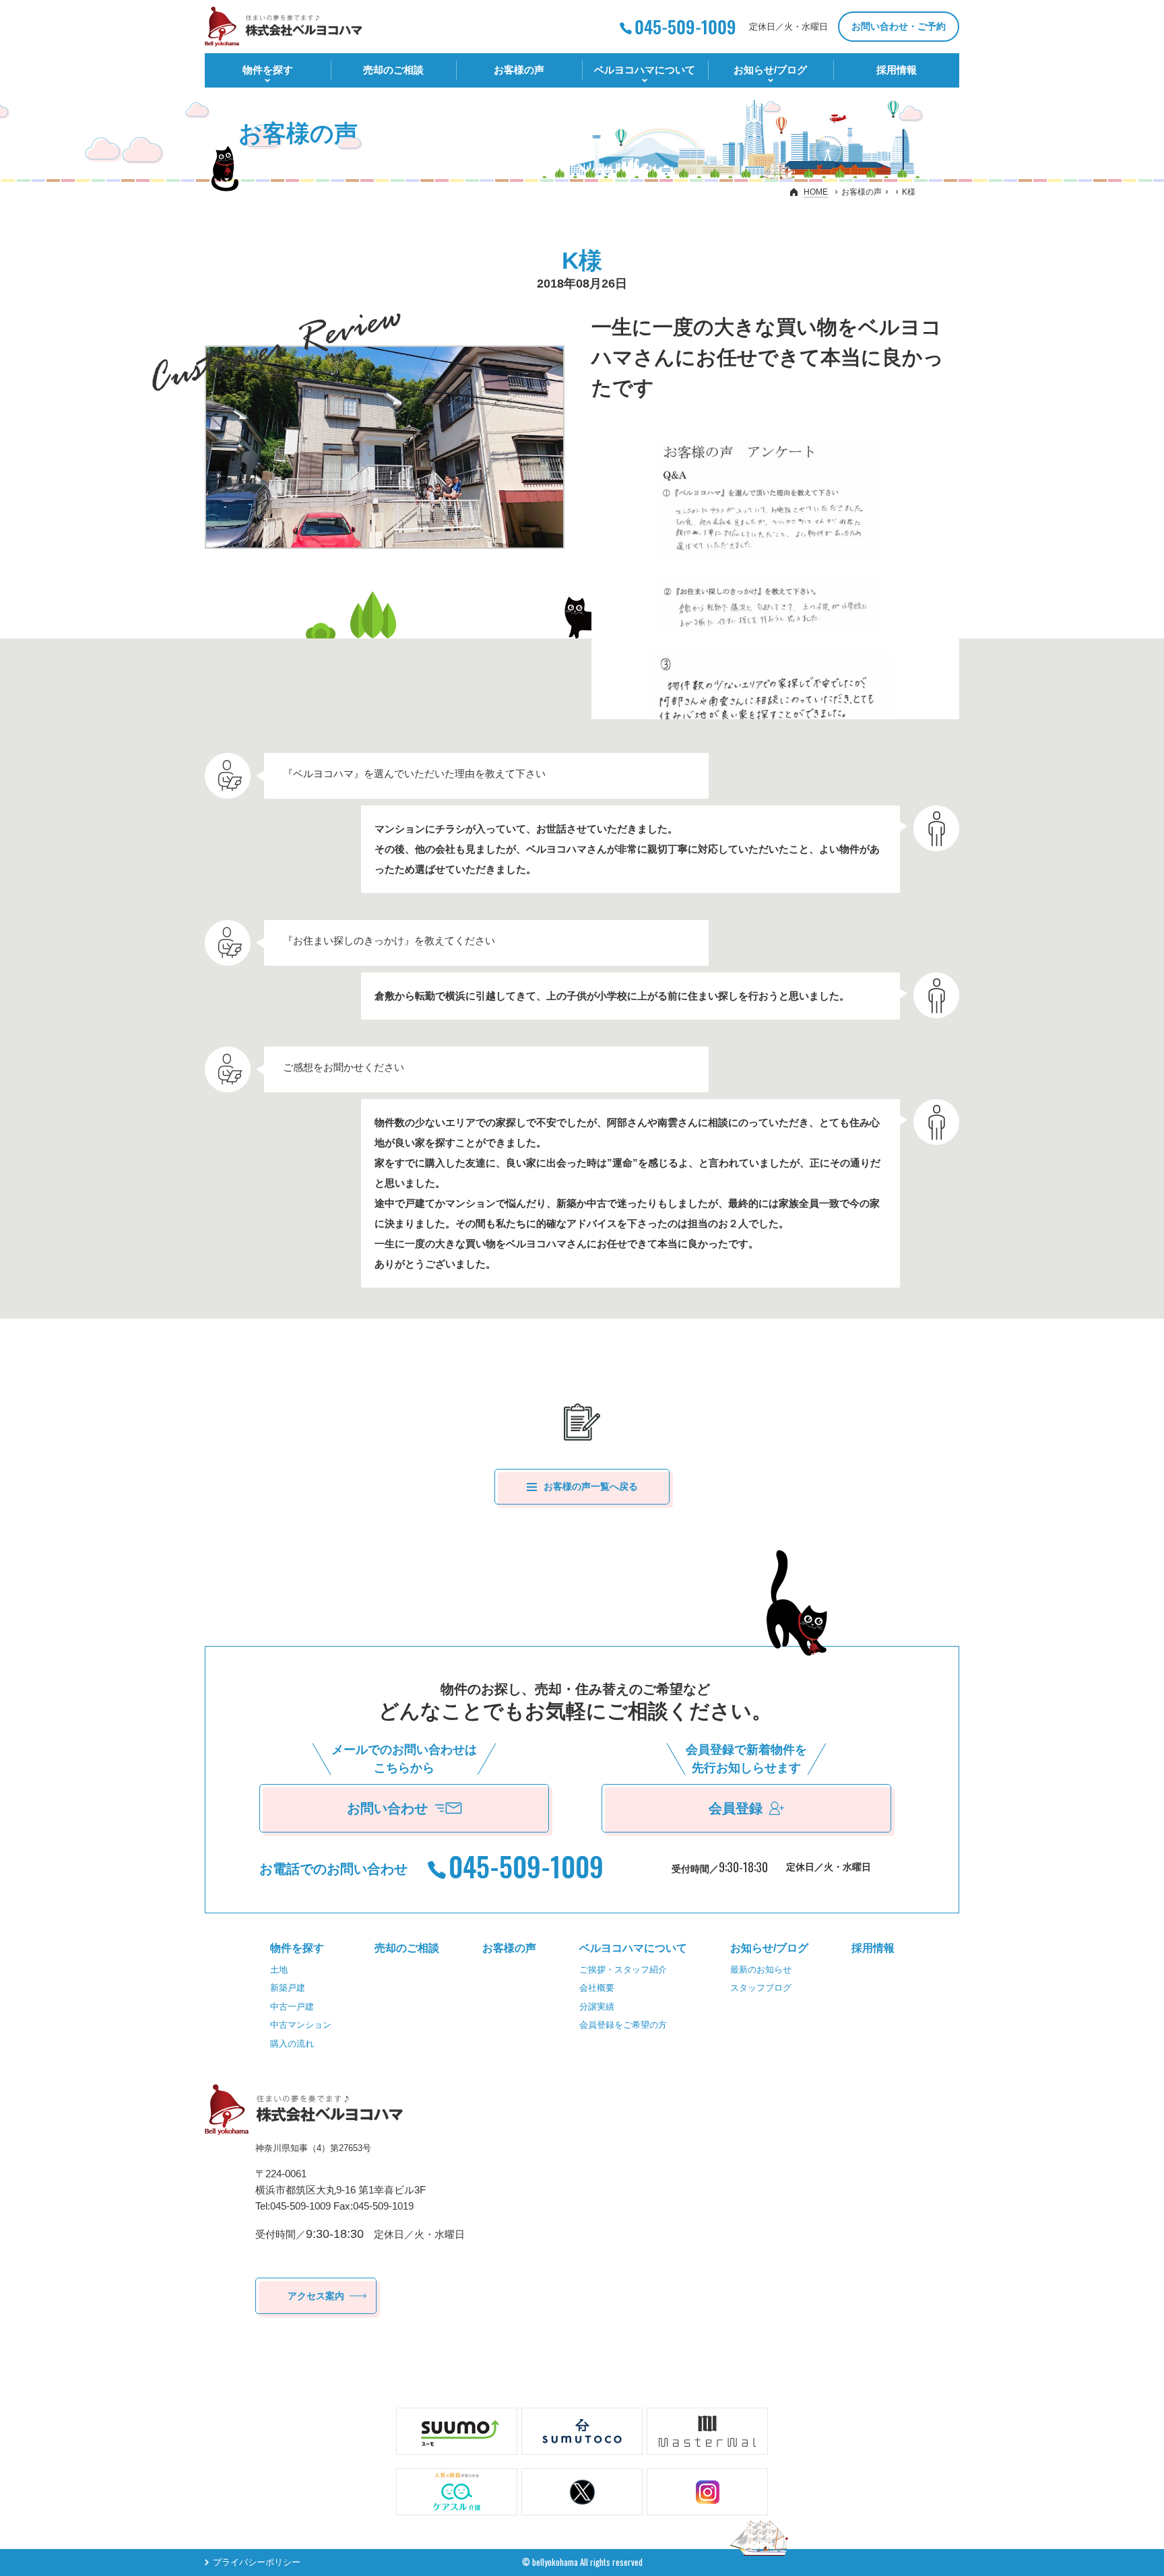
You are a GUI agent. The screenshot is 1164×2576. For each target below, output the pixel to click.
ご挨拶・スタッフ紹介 (623, 1970)
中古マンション (301, 2025)
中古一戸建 (292, 2007)
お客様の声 (519, 70)
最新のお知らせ (761, 1970)
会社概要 (597, 1988)
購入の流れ (292, 2044)
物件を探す (268, 70)
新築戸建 (288, 1988)
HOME (816, 192)
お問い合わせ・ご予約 (899, 26)
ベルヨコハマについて (645, 70)
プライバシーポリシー (257, 2562)
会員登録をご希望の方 (623, 2025)
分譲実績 (597, 2007)
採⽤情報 (897, 70)
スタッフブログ (761, 1988)
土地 (279, 1970)
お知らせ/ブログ (770, 70)
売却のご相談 (393, 70)
